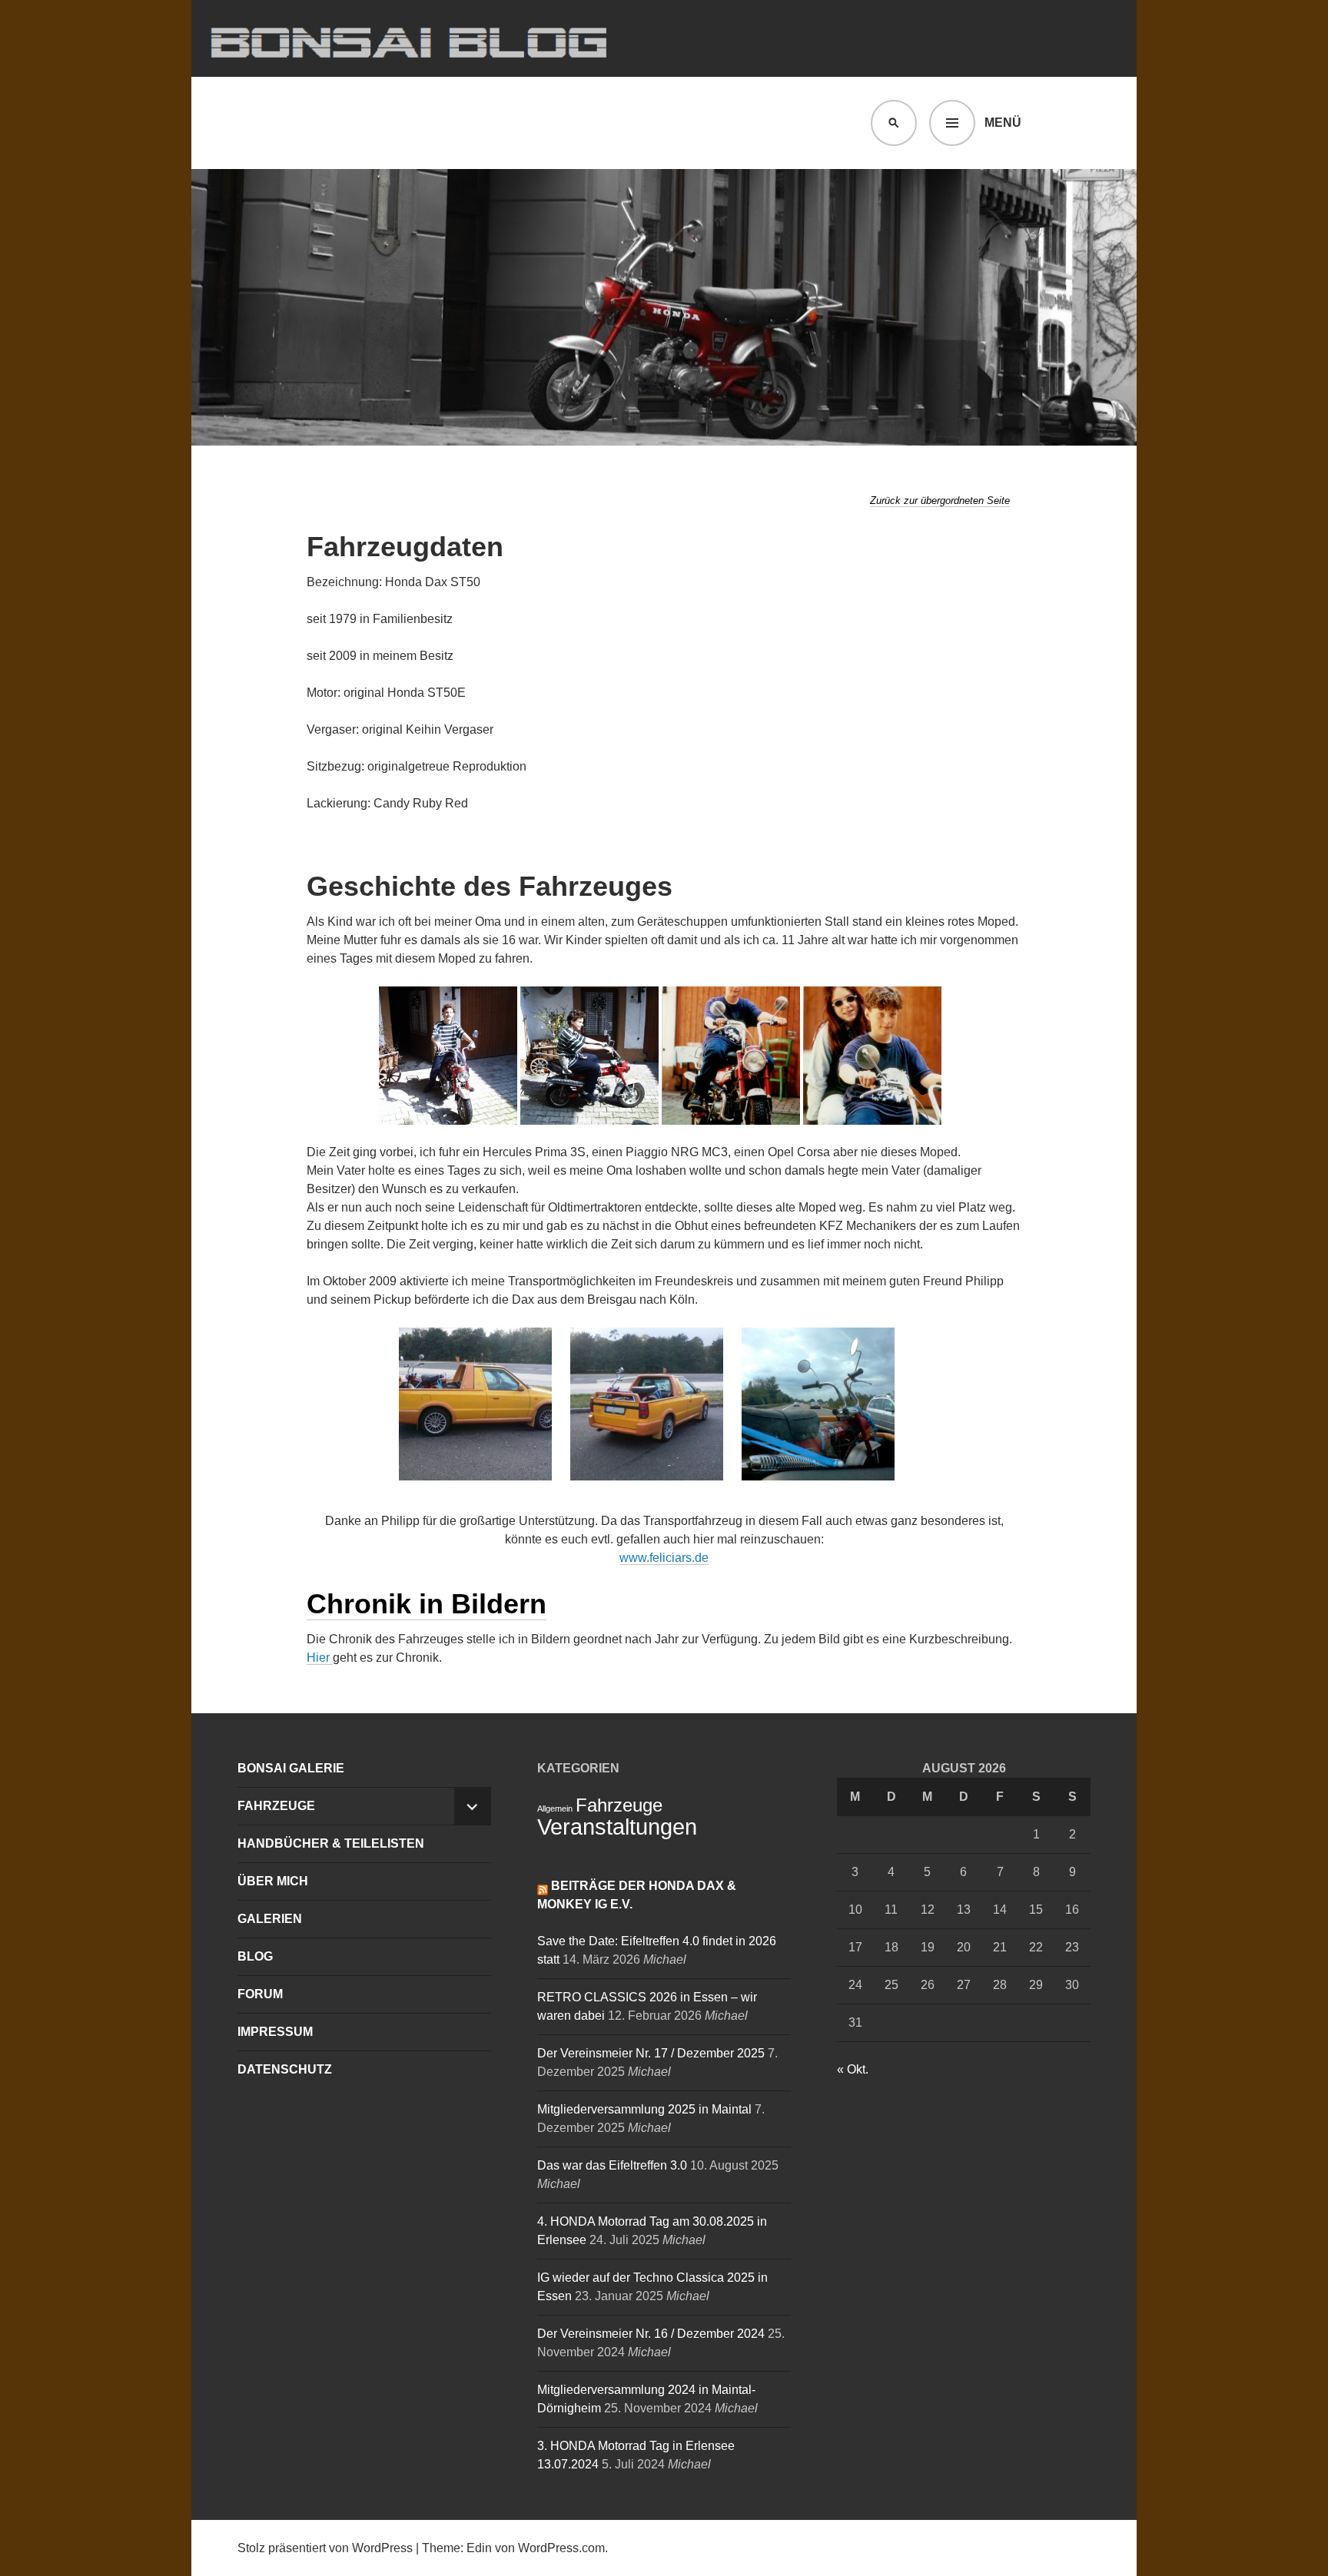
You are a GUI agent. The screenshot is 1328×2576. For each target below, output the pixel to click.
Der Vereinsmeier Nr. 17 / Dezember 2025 (651, 2053)
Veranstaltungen (617, 1827)
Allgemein (555, 1809)
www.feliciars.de (664, 1558)
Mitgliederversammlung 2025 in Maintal (644, 2109)
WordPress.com (561, 2548)
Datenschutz (285, 2069)
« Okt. (853, 2069)
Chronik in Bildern (427, 1604)
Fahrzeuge (276, 1806)
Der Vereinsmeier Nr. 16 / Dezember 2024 (651, 2334)
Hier (320, 1658)
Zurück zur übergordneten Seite (940, 501)
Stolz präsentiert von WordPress (325, 2548)
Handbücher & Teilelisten (331, 1843)
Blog (255, 1956)
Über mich (273, 1881)
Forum (260, 1994)
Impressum (275, 2032)
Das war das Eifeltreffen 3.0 (612, 2165)
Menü (1003, 123)
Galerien (270, 1919)
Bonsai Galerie (291, 1768)
